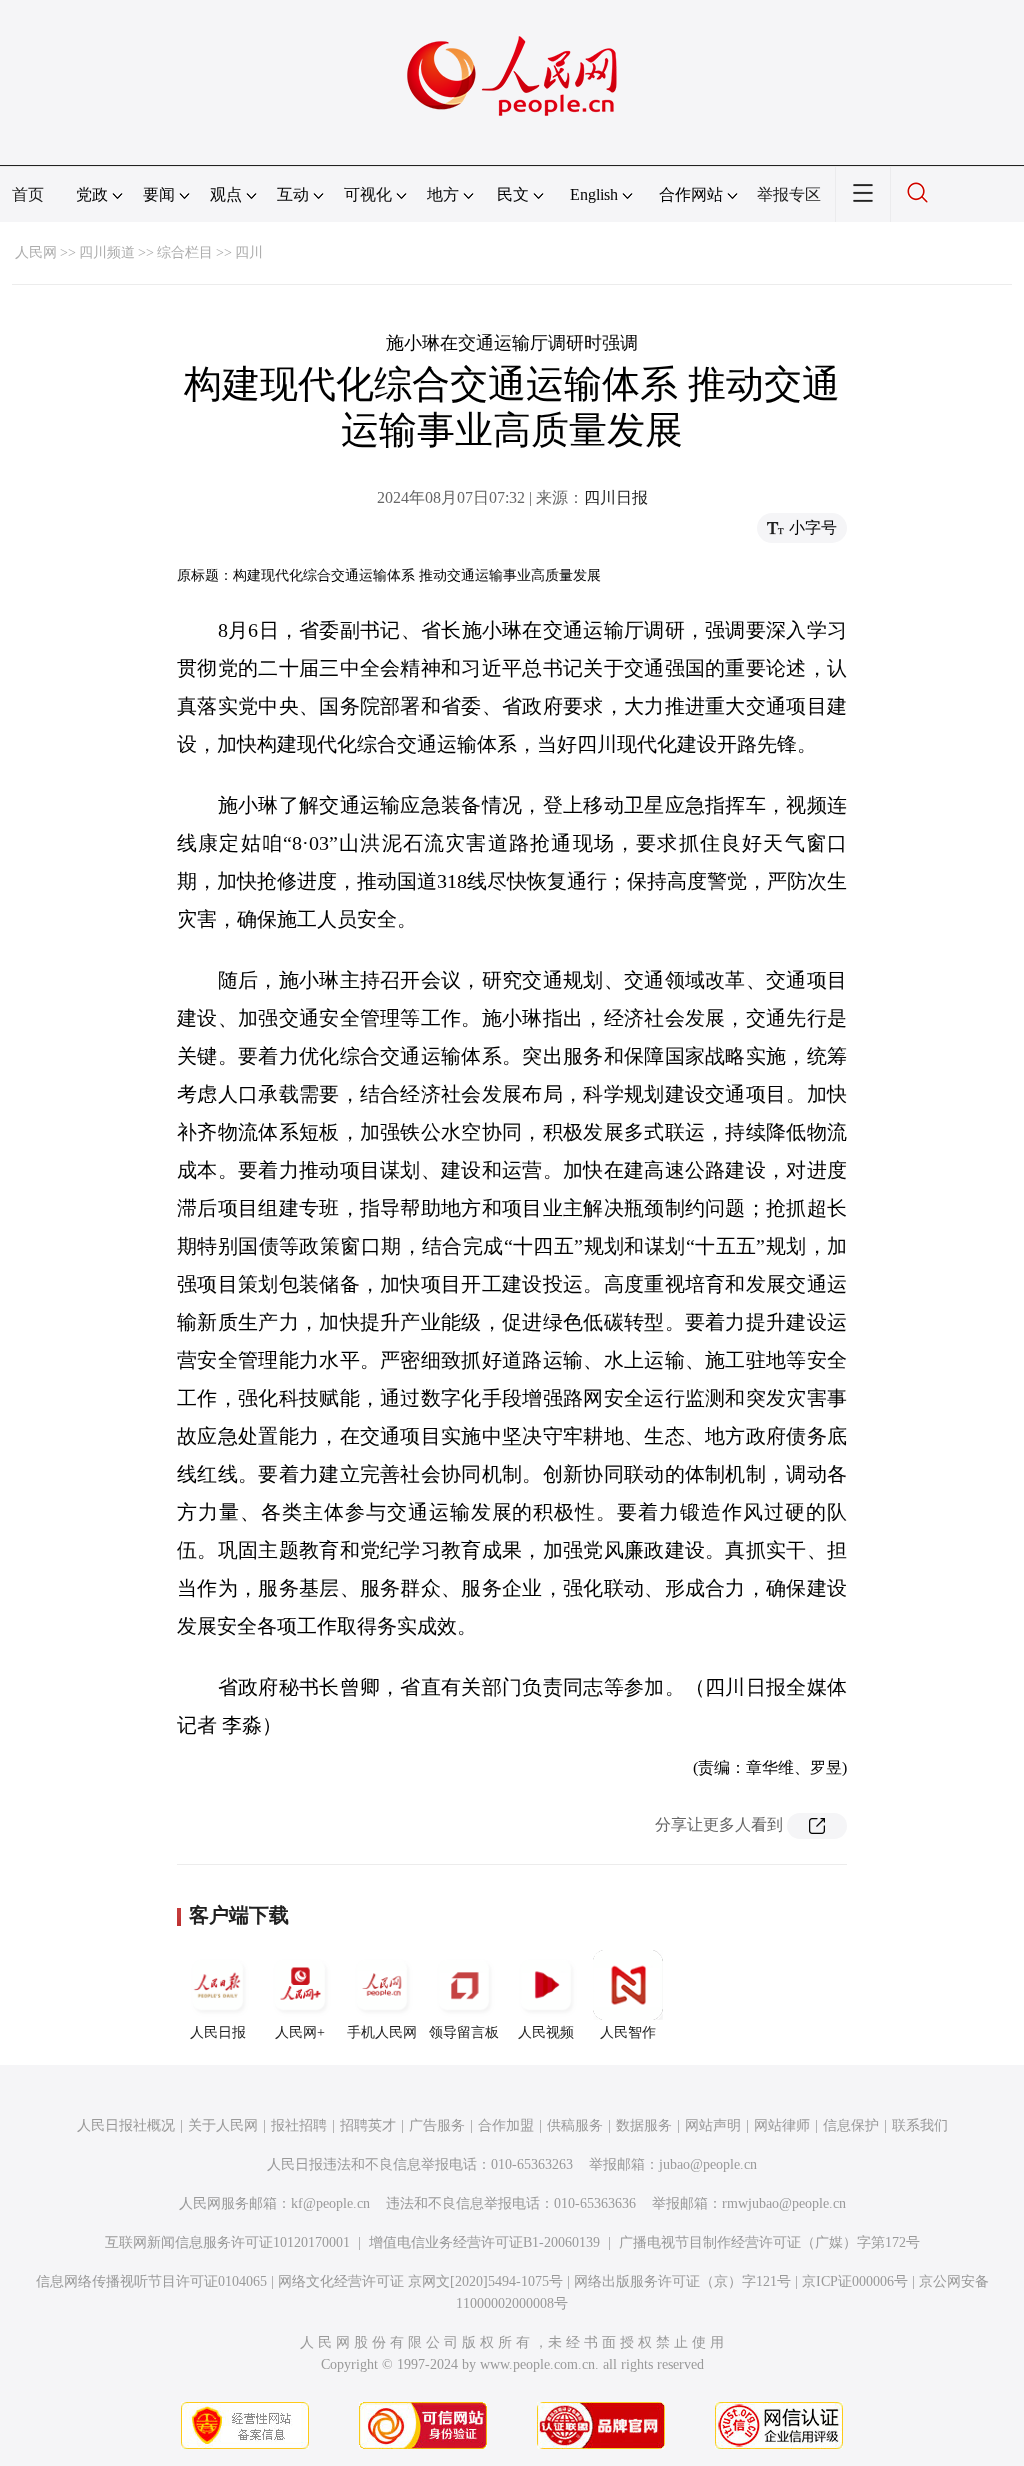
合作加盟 (506, 2125)
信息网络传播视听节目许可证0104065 (151, 2281)
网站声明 (713, 2125)
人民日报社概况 (126, 2125)
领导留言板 (464, 2032)
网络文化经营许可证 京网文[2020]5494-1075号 (420, 2281)
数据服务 (644, 2125)
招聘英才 (368, 2125)
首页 (28, 194)
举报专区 (789, 194)
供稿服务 (575, 2125)
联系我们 (920, 2125)
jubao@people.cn (708, 2164)
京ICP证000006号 (855, 2281)
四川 (249, 252)
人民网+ (300, 2032)
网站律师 (782, 2125)
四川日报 (616, 497)
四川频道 (107, 252)
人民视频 (546, 2032)
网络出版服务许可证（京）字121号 (682, 2281)
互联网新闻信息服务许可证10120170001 (227, 2242)
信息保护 (851, 2125)
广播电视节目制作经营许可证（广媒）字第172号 (769, 2242)
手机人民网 (382, 2032)
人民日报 (218, 2032)
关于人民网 (223, 2125)
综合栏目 (185, 252)
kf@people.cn (330, 2203)
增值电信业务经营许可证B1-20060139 (484, 2242)
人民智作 (628, 2032)
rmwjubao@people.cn (784, 2203)
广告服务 (437, 2125)
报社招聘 (299, 2125)
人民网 (36, 252)
